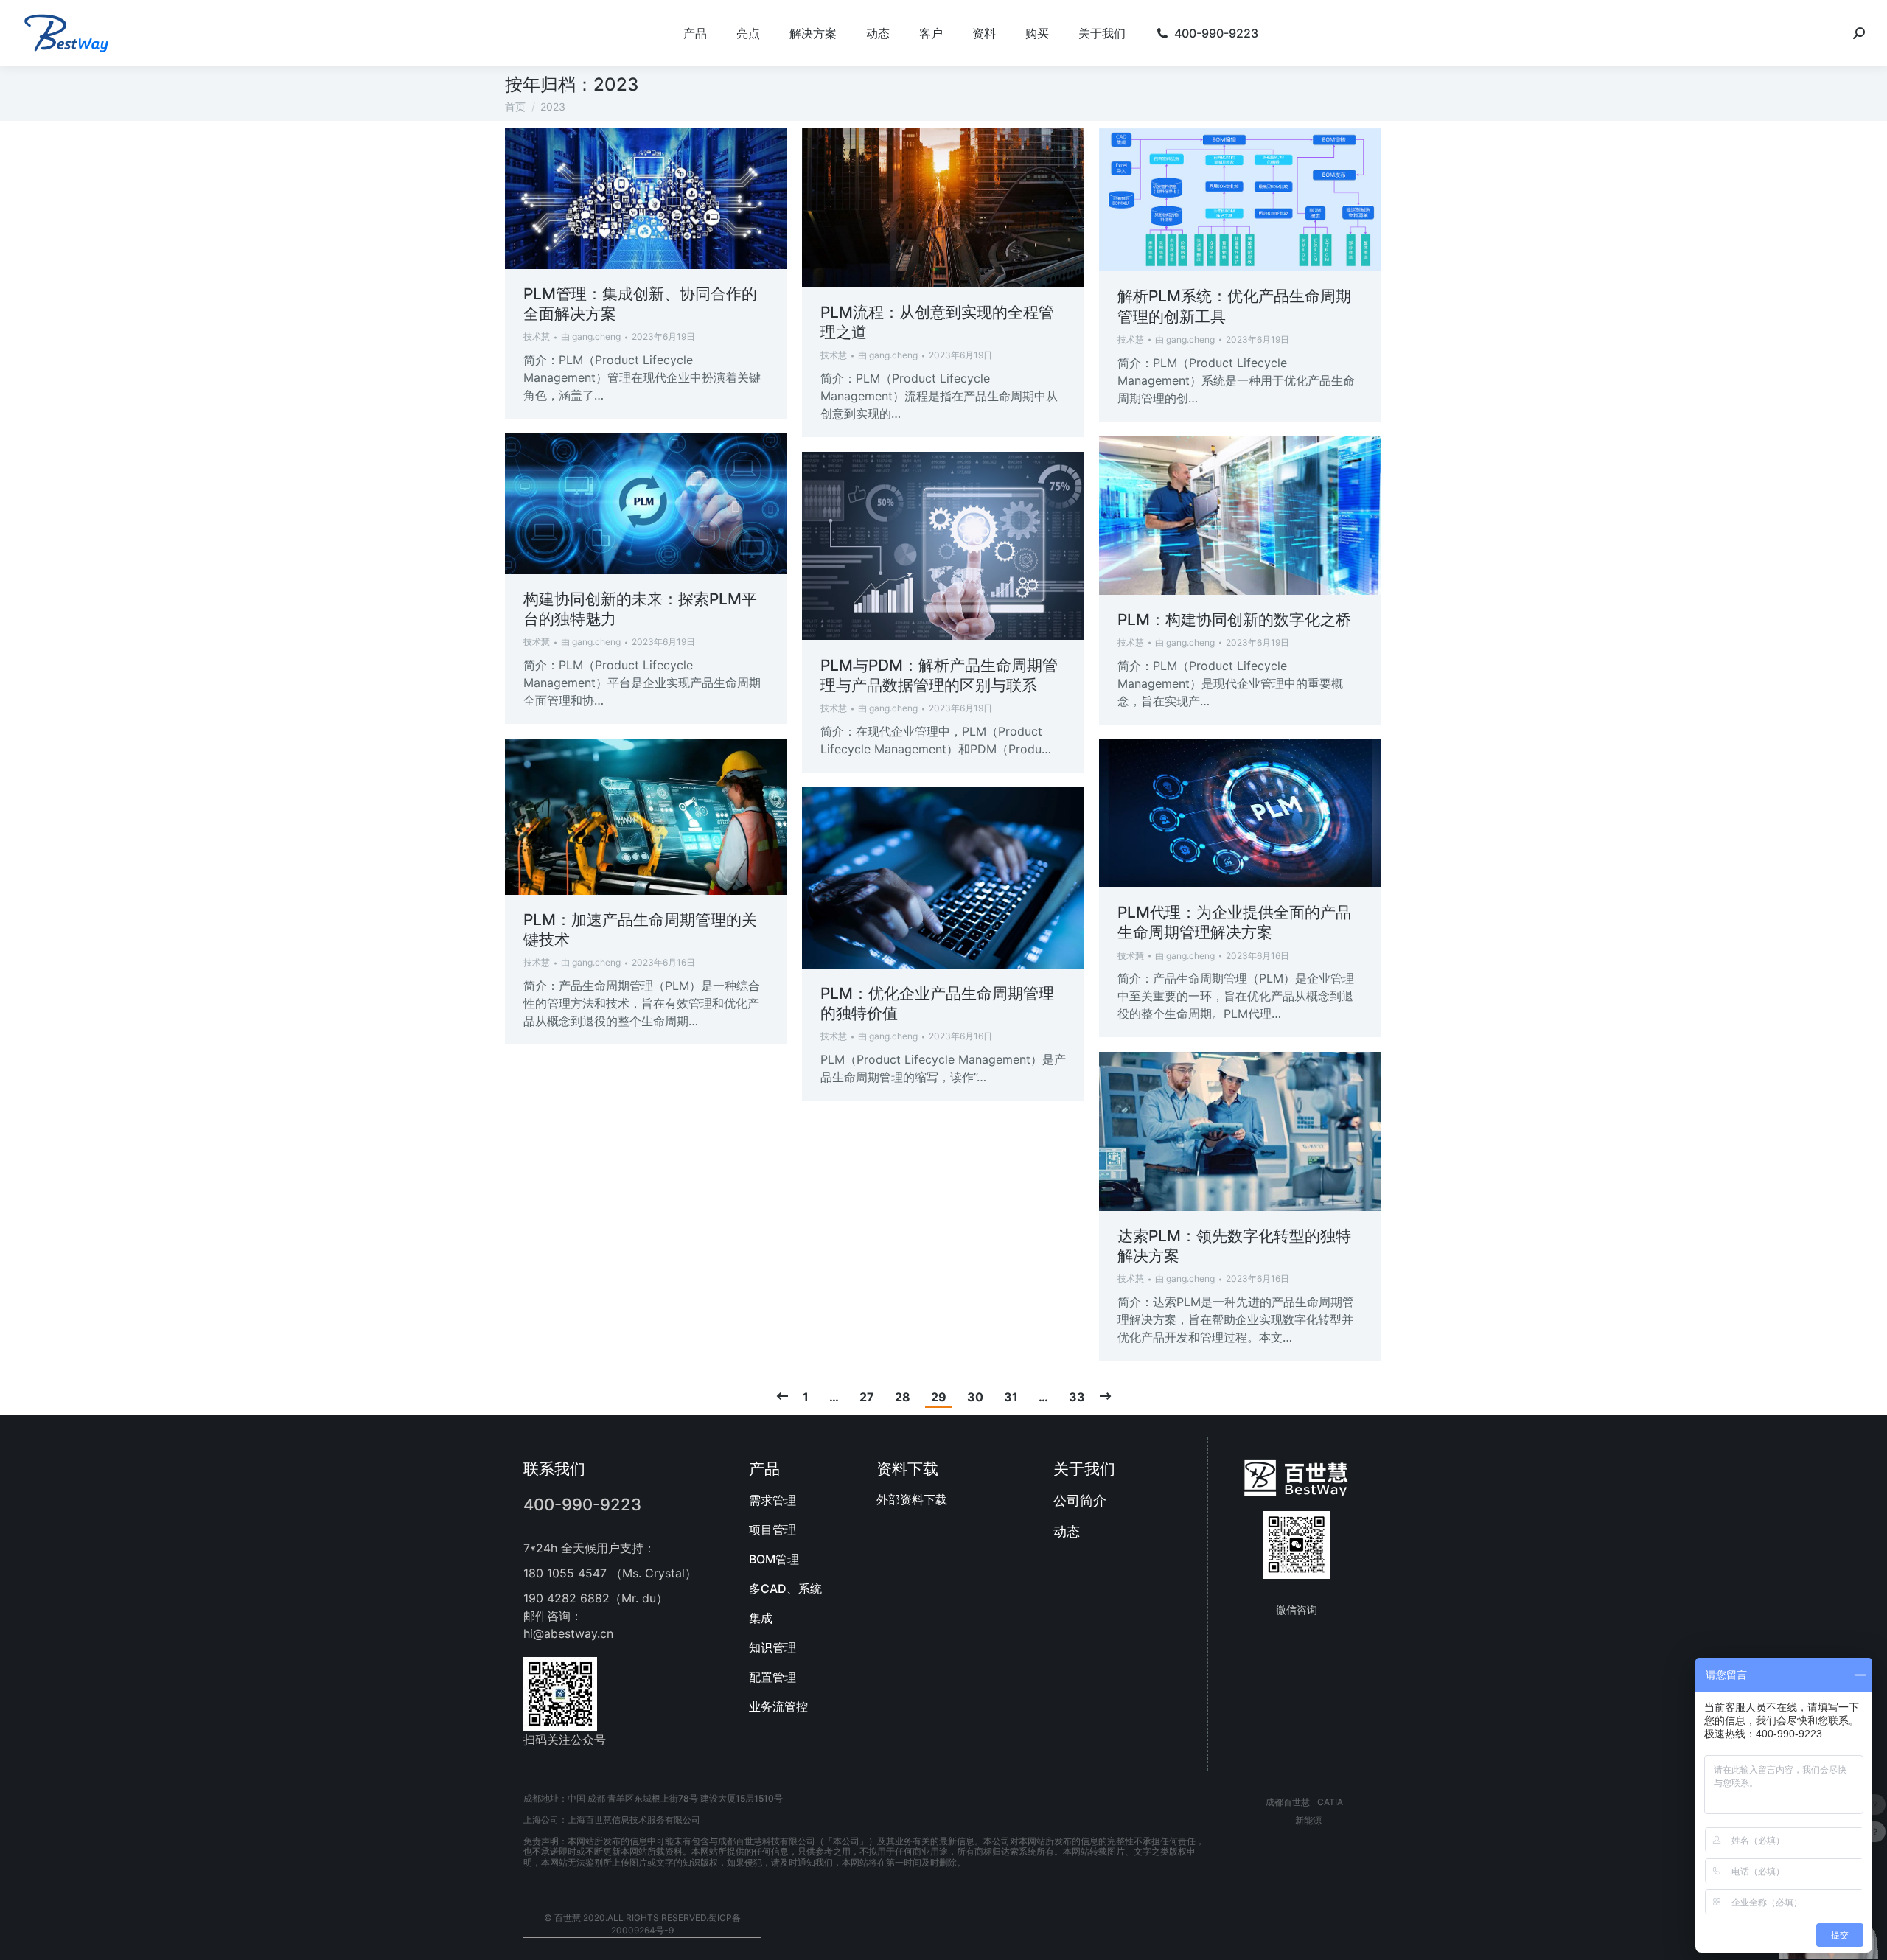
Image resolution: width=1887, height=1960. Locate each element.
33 (1077, 1397)
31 (1011, 1397)
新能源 (1308, 1820)
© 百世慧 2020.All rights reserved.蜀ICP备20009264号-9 (642, 1924)
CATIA (1330, 1802)
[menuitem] (695, 33)
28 (903, 1397)
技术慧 (537, 336)
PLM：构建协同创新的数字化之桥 (1234, 620)
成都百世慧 (1288, 1802)
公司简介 (1080, 1500)
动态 (1067, 1531)
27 (867, 1397)
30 (975, 1397)
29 (939, 1397)
